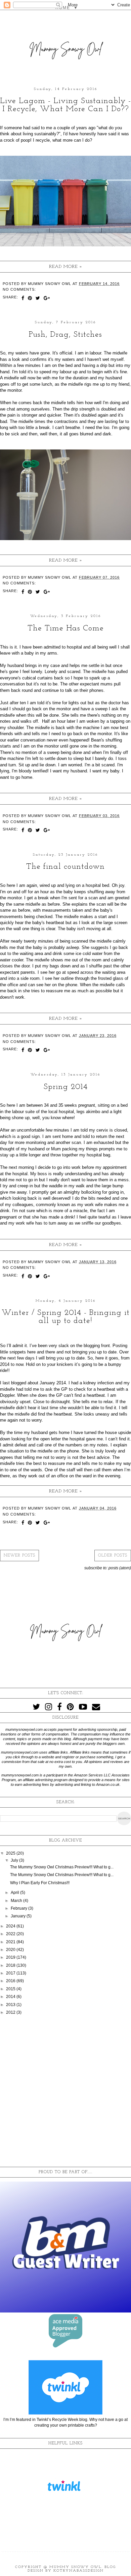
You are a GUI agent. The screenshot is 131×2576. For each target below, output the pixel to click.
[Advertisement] (65, 2091)
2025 (11, 1853)
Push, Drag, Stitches (65, 335)
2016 (11, 1981)
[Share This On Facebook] (23, 299)
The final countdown (65, 867)
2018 (11, 1965)
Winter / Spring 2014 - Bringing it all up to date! (66, 1317)
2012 (11, 2012)
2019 (11, 1957)
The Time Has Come (66, 628)
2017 (11, 1973)
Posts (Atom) (120, 1568)
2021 (11, 1942)
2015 (11, 1989)
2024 (11, 1926)
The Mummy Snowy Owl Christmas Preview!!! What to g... (62, 1867)
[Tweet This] (38, 299)
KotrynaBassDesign (79, 2571)
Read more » (66, 267)
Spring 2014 (66, 1087)
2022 (11, 1934)
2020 (11, 1950)
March (17, 1901)
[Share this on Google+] (47, 299)
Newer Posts (19, 1556)
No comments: (19, 289)
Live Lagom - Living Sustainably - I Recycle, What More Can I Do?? (65, 105)
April (15, 1893)
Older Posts (113, 1556)
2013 (11, 2005)
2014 (11, 1997)
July (15, 1860)
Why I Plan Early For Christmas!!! (40, 1883)
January (19, 1916)
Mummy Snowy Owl (75, 2567)
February (19, 1908)
